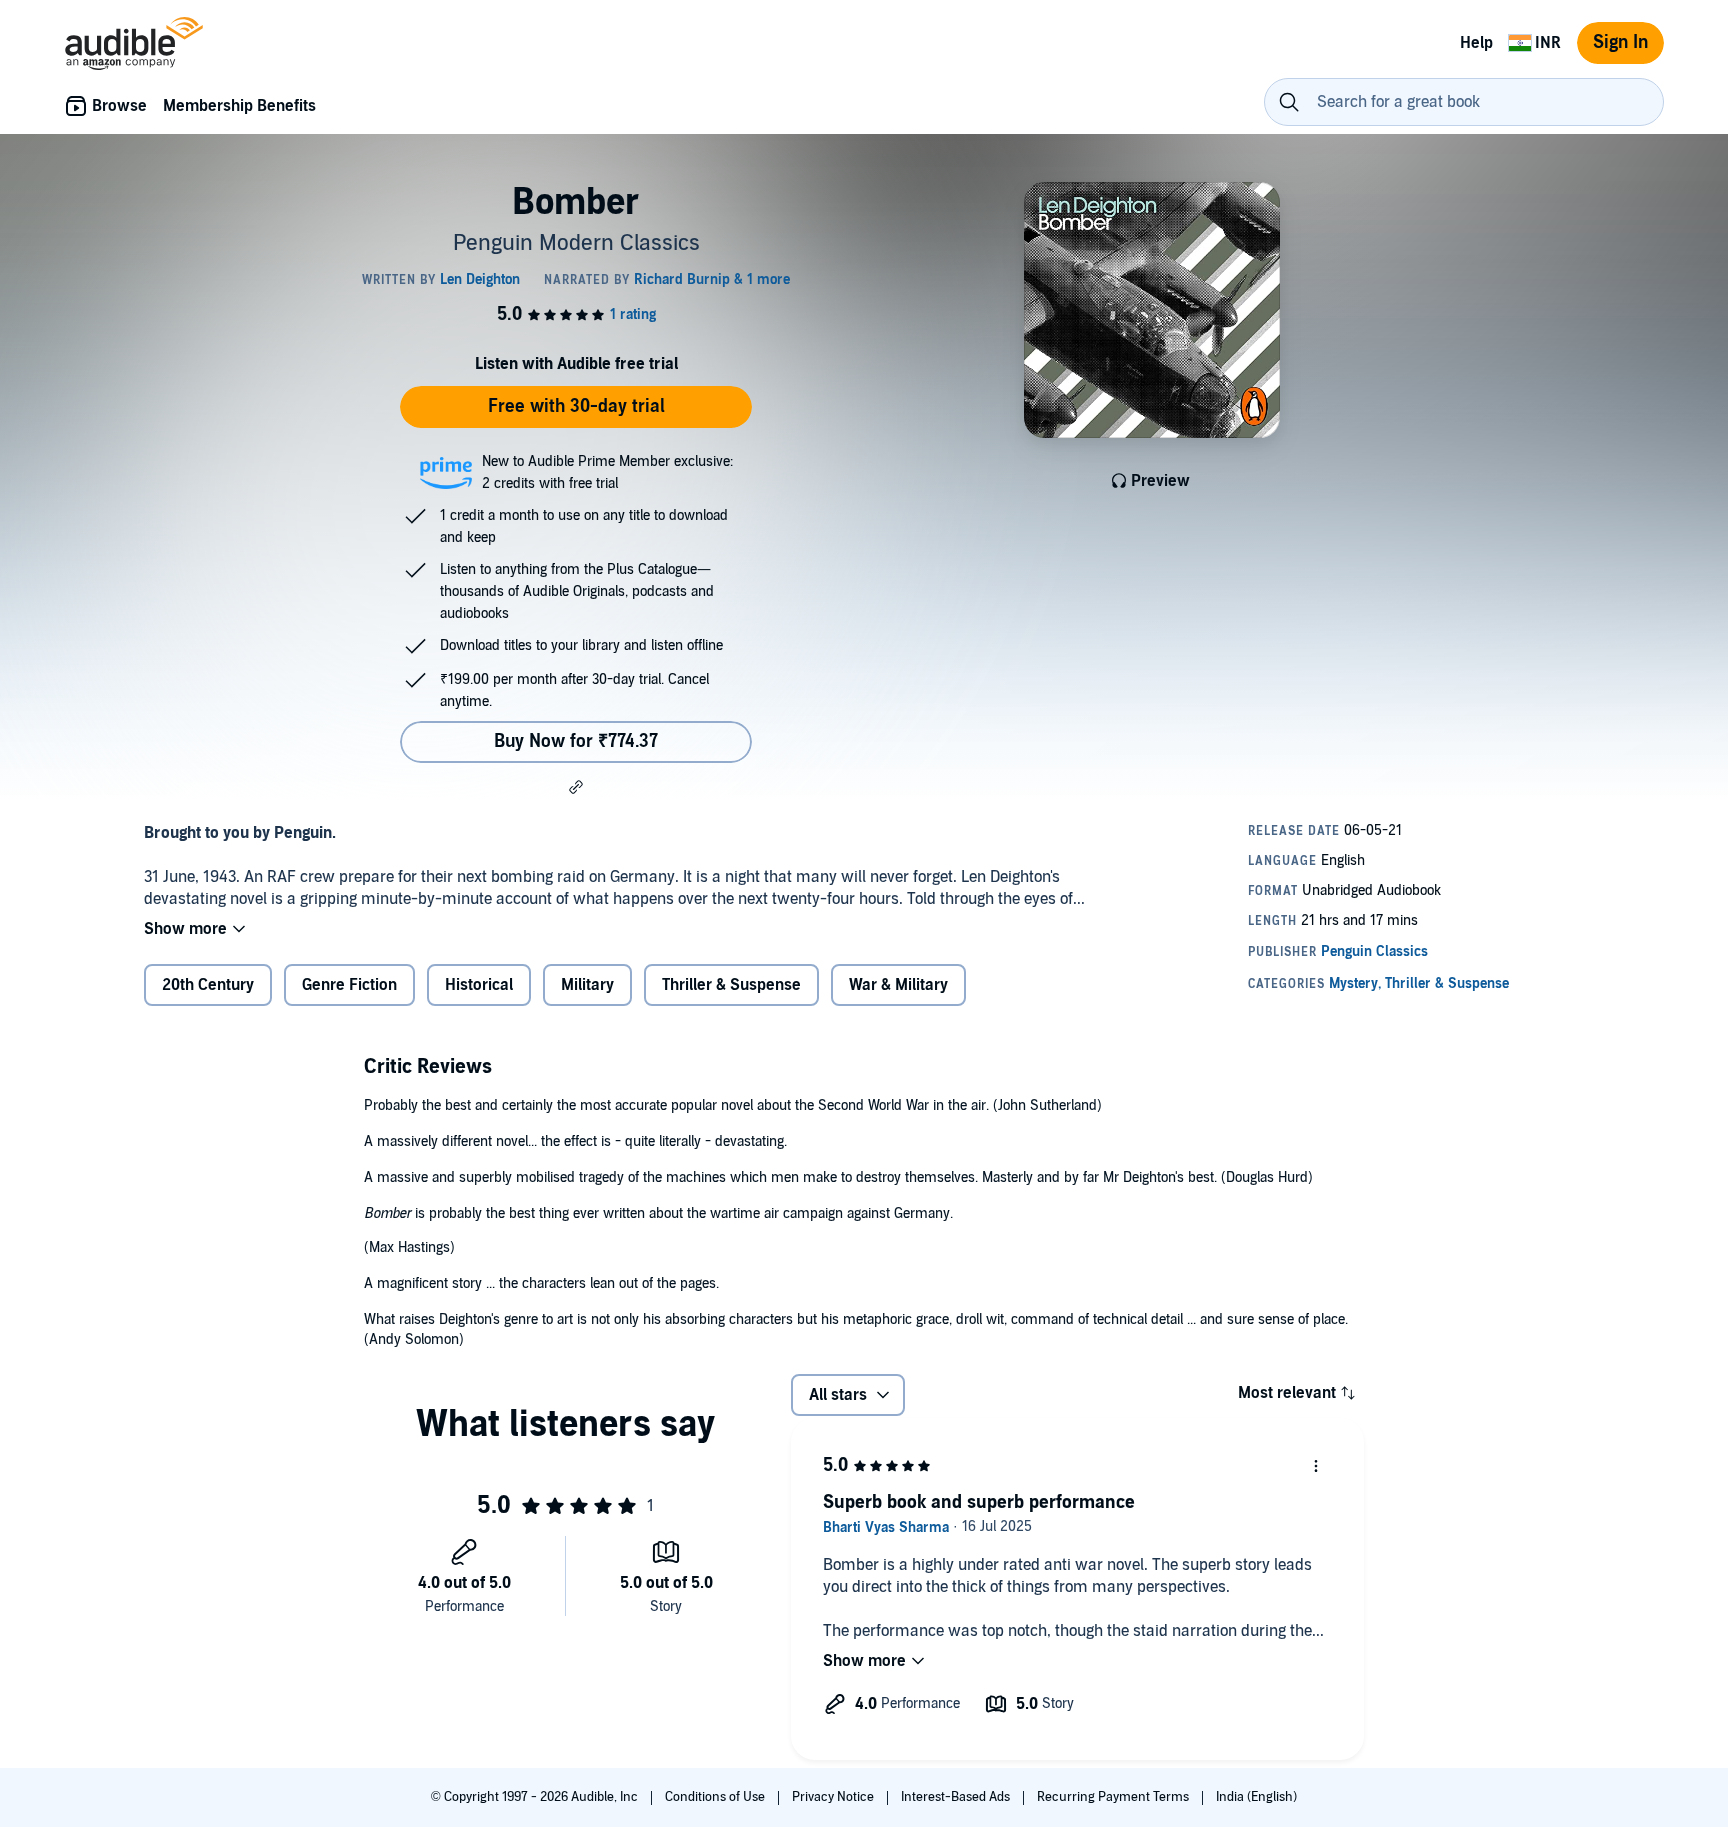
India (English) (1256, 1797)
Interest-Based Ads (957, 1797)
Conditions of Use (716, 1797)
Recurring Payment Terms (1114, 1797)
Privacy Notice (834, 1797)
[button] (576, 787)
